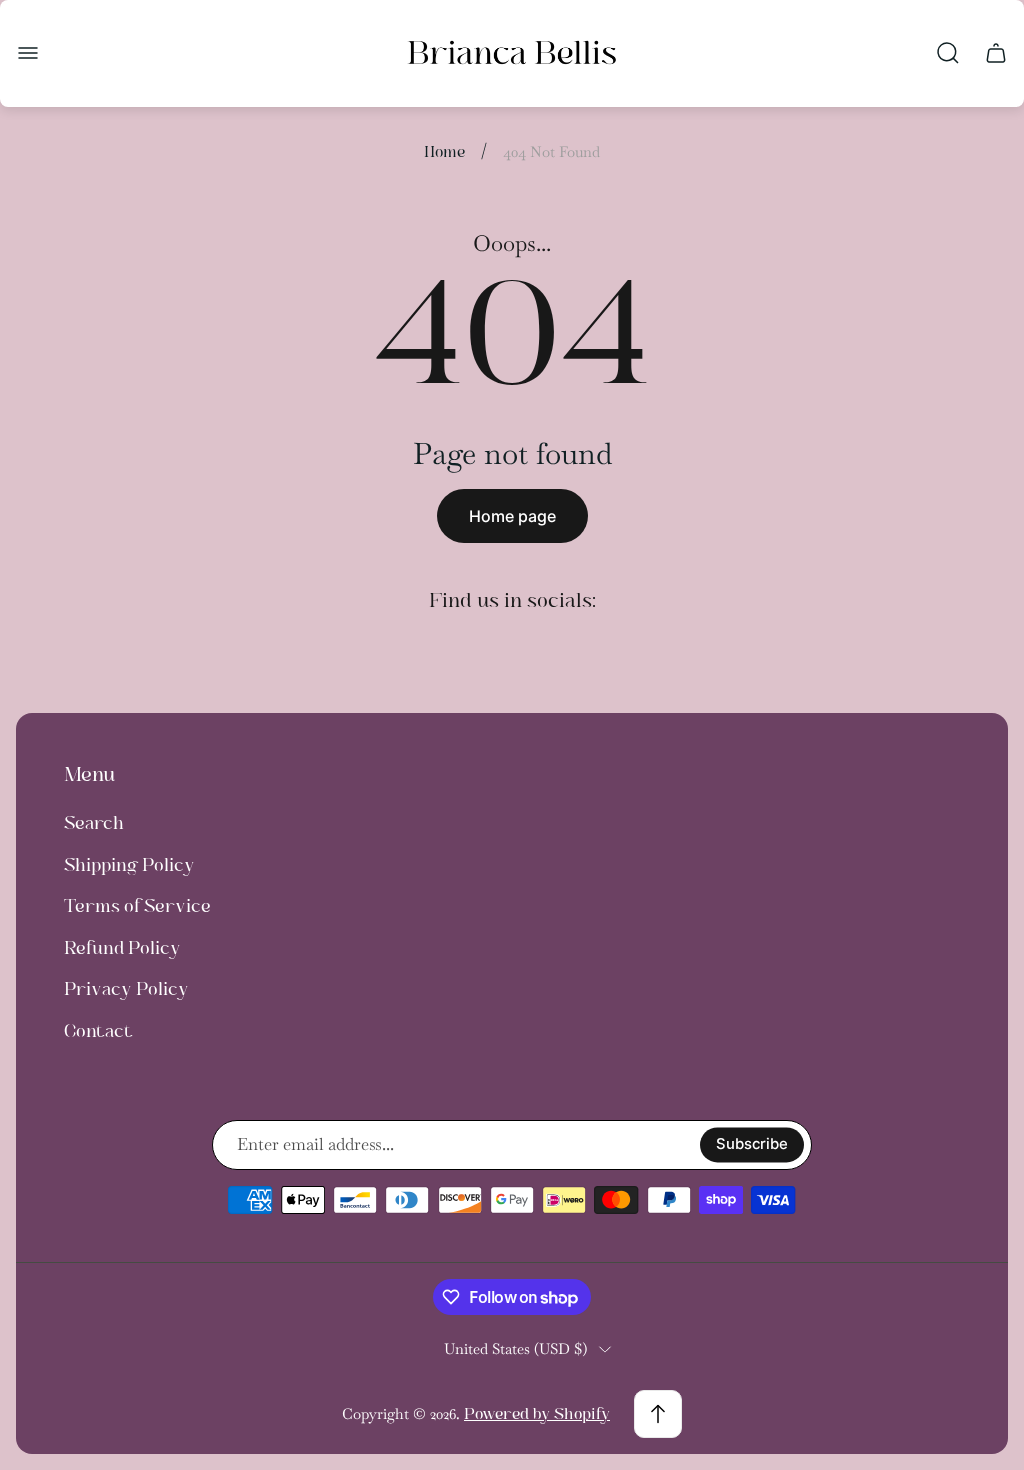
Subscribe (752, 1144)
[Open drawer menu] (28, 53)
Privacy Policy (126, 989)
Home (444, 151)
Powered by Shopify (537, 1413)
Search (94, 823)
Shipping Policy (129, 865)
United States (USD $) (515, 1348)
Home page (512, 516)
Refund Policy (122, 948)
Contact (98, 1031)
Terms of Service (137, 906)
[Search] (948, 53)
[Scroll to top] (658, 1414)
